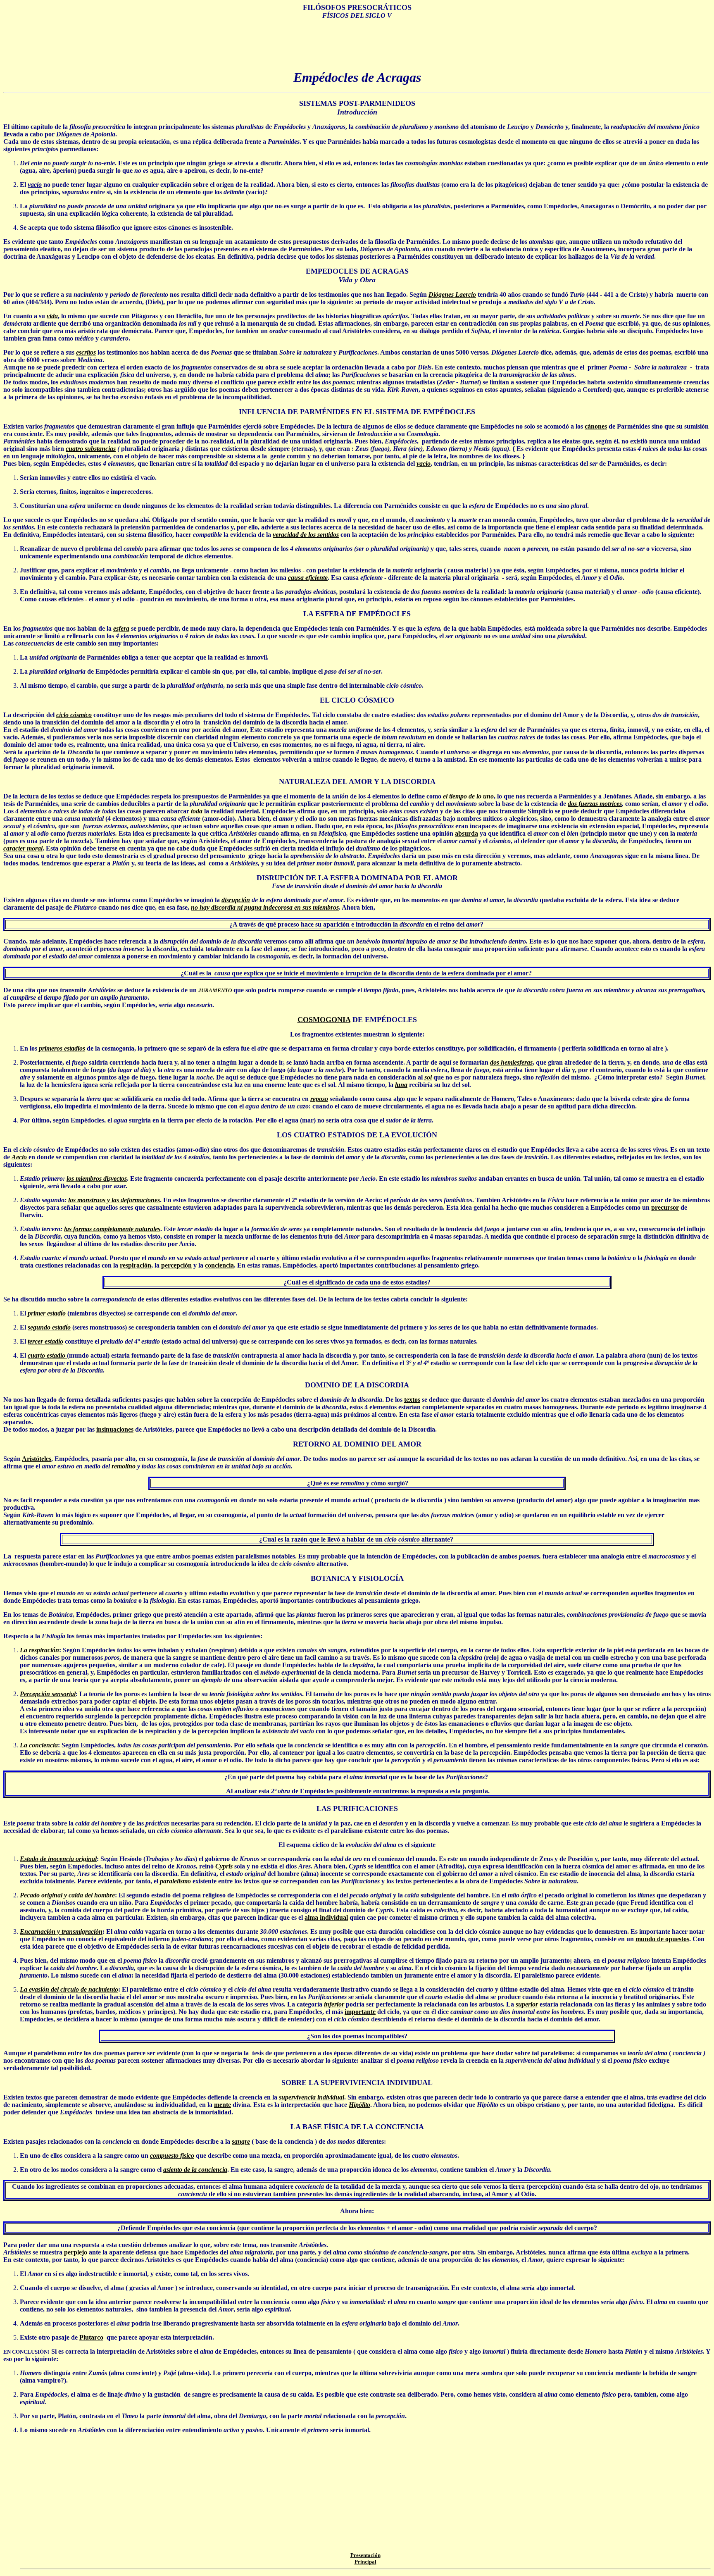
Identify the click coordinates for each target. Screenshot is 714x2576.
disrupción (236, 900)
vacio (424, 463)
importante (360, 2012)
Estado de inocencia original (58, 1859)
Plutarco (91, 2337)
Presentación (365, 2555)
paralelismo (175, 1881)
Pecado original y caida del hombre (67, 1895)
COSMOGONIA (324, 1020)
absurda (466, 833)
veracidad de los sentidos (306, 535)
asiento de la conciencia (195, 2170)
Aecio (19, 1157)
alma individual (326, 1917)
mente (223, 2105)
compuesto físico (172, 2155)
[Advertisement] (357, 45)
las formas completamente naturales (112, 1229)
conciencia (219, 1265)
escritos (86, 352)
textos (412, 1400)
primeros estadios (62, 1048)
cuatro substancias (91, 449)
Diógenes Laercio (452, 294)
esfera (121, 628)
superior (527, 2004)
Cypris (224, 1866)
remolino (124, 1466)
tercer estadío (45, 1341)
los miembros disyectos (97, 1178)
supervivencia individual (312, 2097)
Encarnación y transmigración (61, 1931)
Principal (365, 2562)
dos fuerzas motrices (595, 804)
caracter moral (23, 848)
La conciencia (39, 1745)
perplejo (76, 2252)
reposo (319, 1099)
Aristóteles (37, 1459)
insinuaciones (115, 1429)
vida (52, 316)
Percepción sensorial (48, 1694)
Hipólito (359, 2105)
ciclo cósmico (74, 715)
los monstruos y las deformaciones (114, 1200)
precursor (665, 1207)
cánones (596, 426)
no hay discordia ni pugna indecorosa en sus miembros (265, 907)
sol (428, 1077)
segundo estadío (49, 1327)
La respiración (39, 1650)
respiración (136, 1265)
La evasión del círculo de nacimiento (69, 1989)
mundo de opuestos (662, 1939)
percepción (176, 1265)
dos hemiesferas (511, 1062)
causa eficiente (308, 578)
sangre (241, 2141)
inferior (334, 2004)
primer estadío (47, 1313)
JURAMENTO (215, 990)
